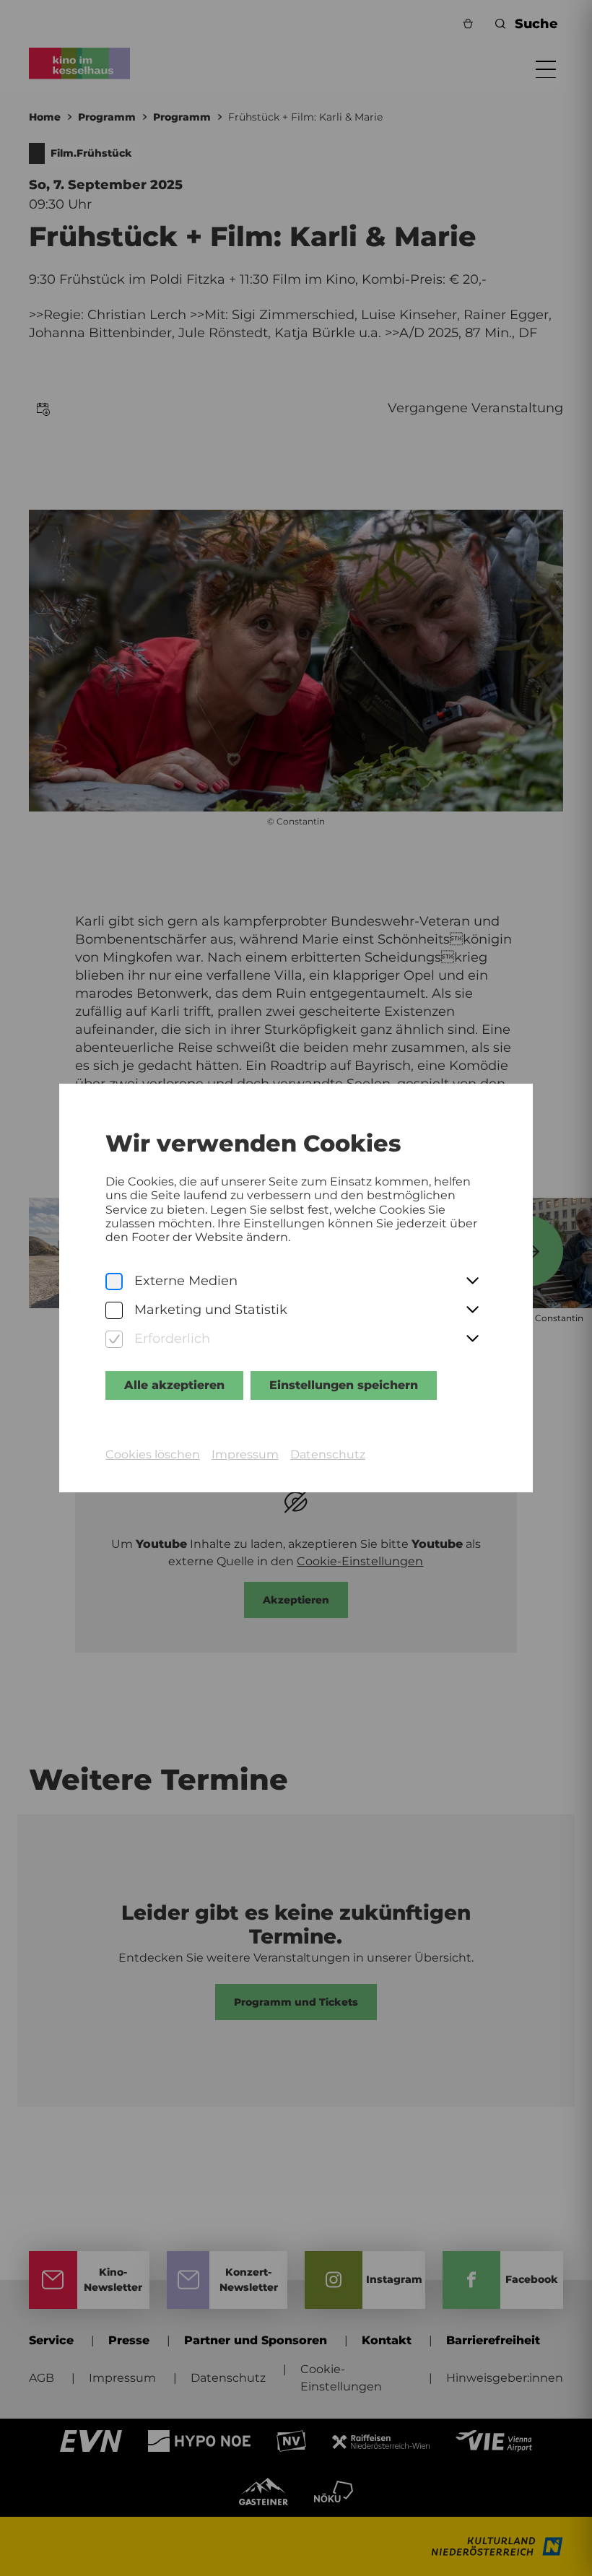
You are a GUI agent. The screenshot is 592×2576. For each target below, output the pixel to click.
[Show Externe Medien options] (472, 1282)
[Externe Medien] (114, 1282)
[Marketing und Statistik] (114, 1311)
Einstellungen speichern (344, 1385)
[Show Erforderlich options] (472, 1339)
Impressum (245, 1454)
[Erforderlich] (114, 1340)
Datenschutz (328, 1454)
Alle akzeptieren (174, 1385)
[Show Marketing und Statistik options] (472, 1310)
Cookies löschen (153, 1454)
